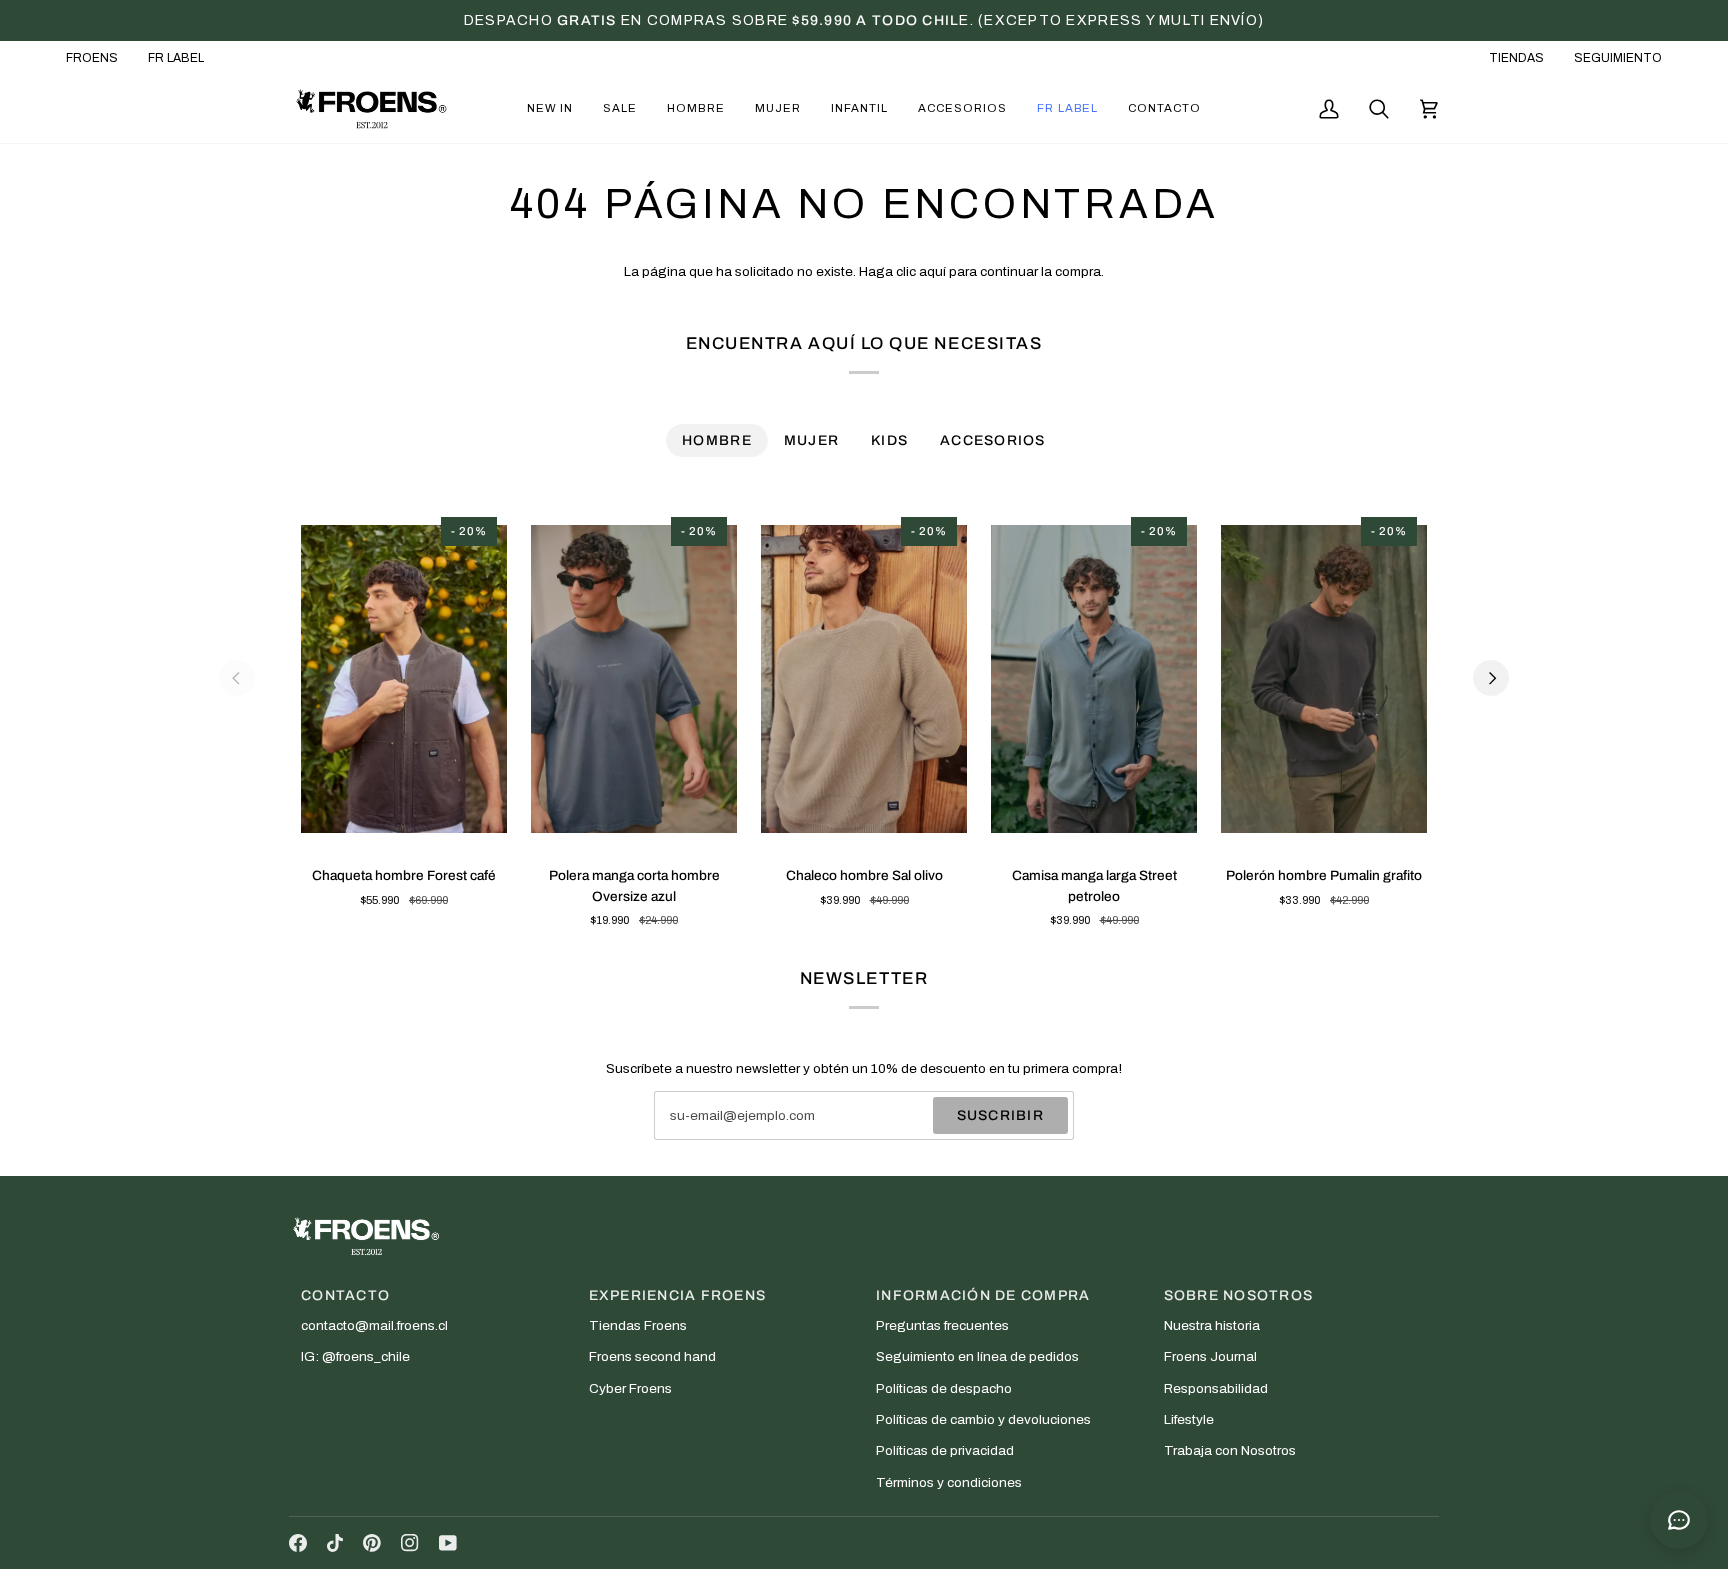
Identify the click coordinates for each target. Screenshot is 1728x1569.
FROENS (92, 58)
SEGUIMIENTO (1618, 58)
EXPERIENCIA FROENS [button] (678, 1295)
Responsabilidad (1216, 1388)
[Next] (1491, 678)
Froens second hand (652, 1356)
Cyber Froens (630, 1388)
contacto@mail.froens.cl (374, 1325)
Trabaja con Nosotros (1230, 1450)
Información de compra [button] (983, 1295)
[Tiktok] (335, 1543)
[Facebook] (298, 1543)
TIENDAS (1516, 58)
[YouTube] (448, 1543)
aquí (932, 271)
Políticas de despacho (944, 1388)
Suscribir (1000, 1115)
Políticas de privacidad (945, 1450)
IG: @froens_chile (355, 1356)
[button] (550, 109)
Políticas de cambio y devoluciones (983, 1419)
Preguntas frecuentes (942, 1325)
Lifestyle (1189, 1419)
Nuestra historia (1212, 1325)
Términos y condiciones (949, 1482)
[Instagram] (410, 1543)
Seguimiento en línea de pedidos (977, 1356)
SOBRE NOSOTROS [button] (1239, 1295)
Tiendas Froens (638, 1325)
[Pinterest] (372, 1543)
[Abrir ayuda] (1679, 1520)
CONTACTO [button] (345, 1295)
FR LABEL (176, 58)
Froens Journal (1210, 1356)
